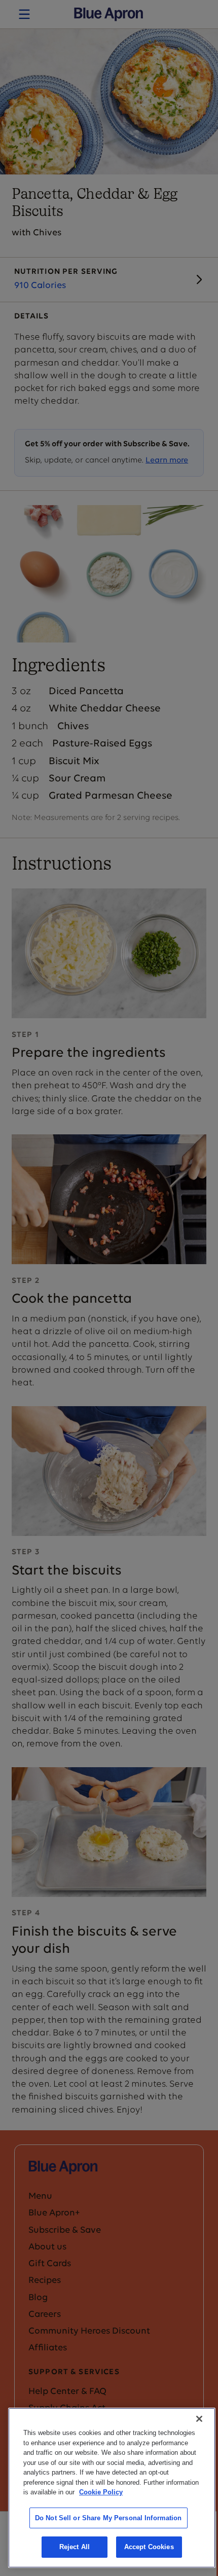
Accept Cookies (149, 2547)
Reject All (75, 2547)
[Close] (199, 2419)
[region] (112, 2488)
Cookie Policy (101, 2492)
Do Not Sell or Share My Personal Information (108, 2518)
